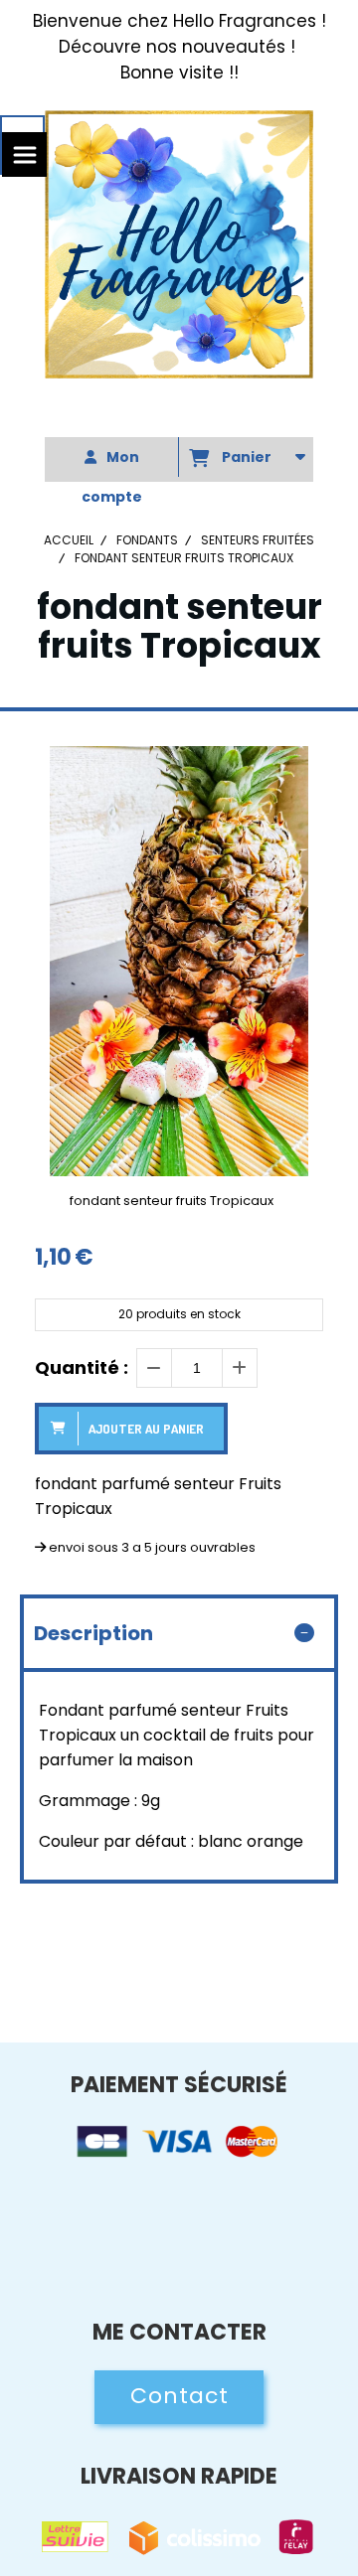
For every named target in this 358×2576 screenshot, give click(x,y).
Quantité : (82, 1367)
